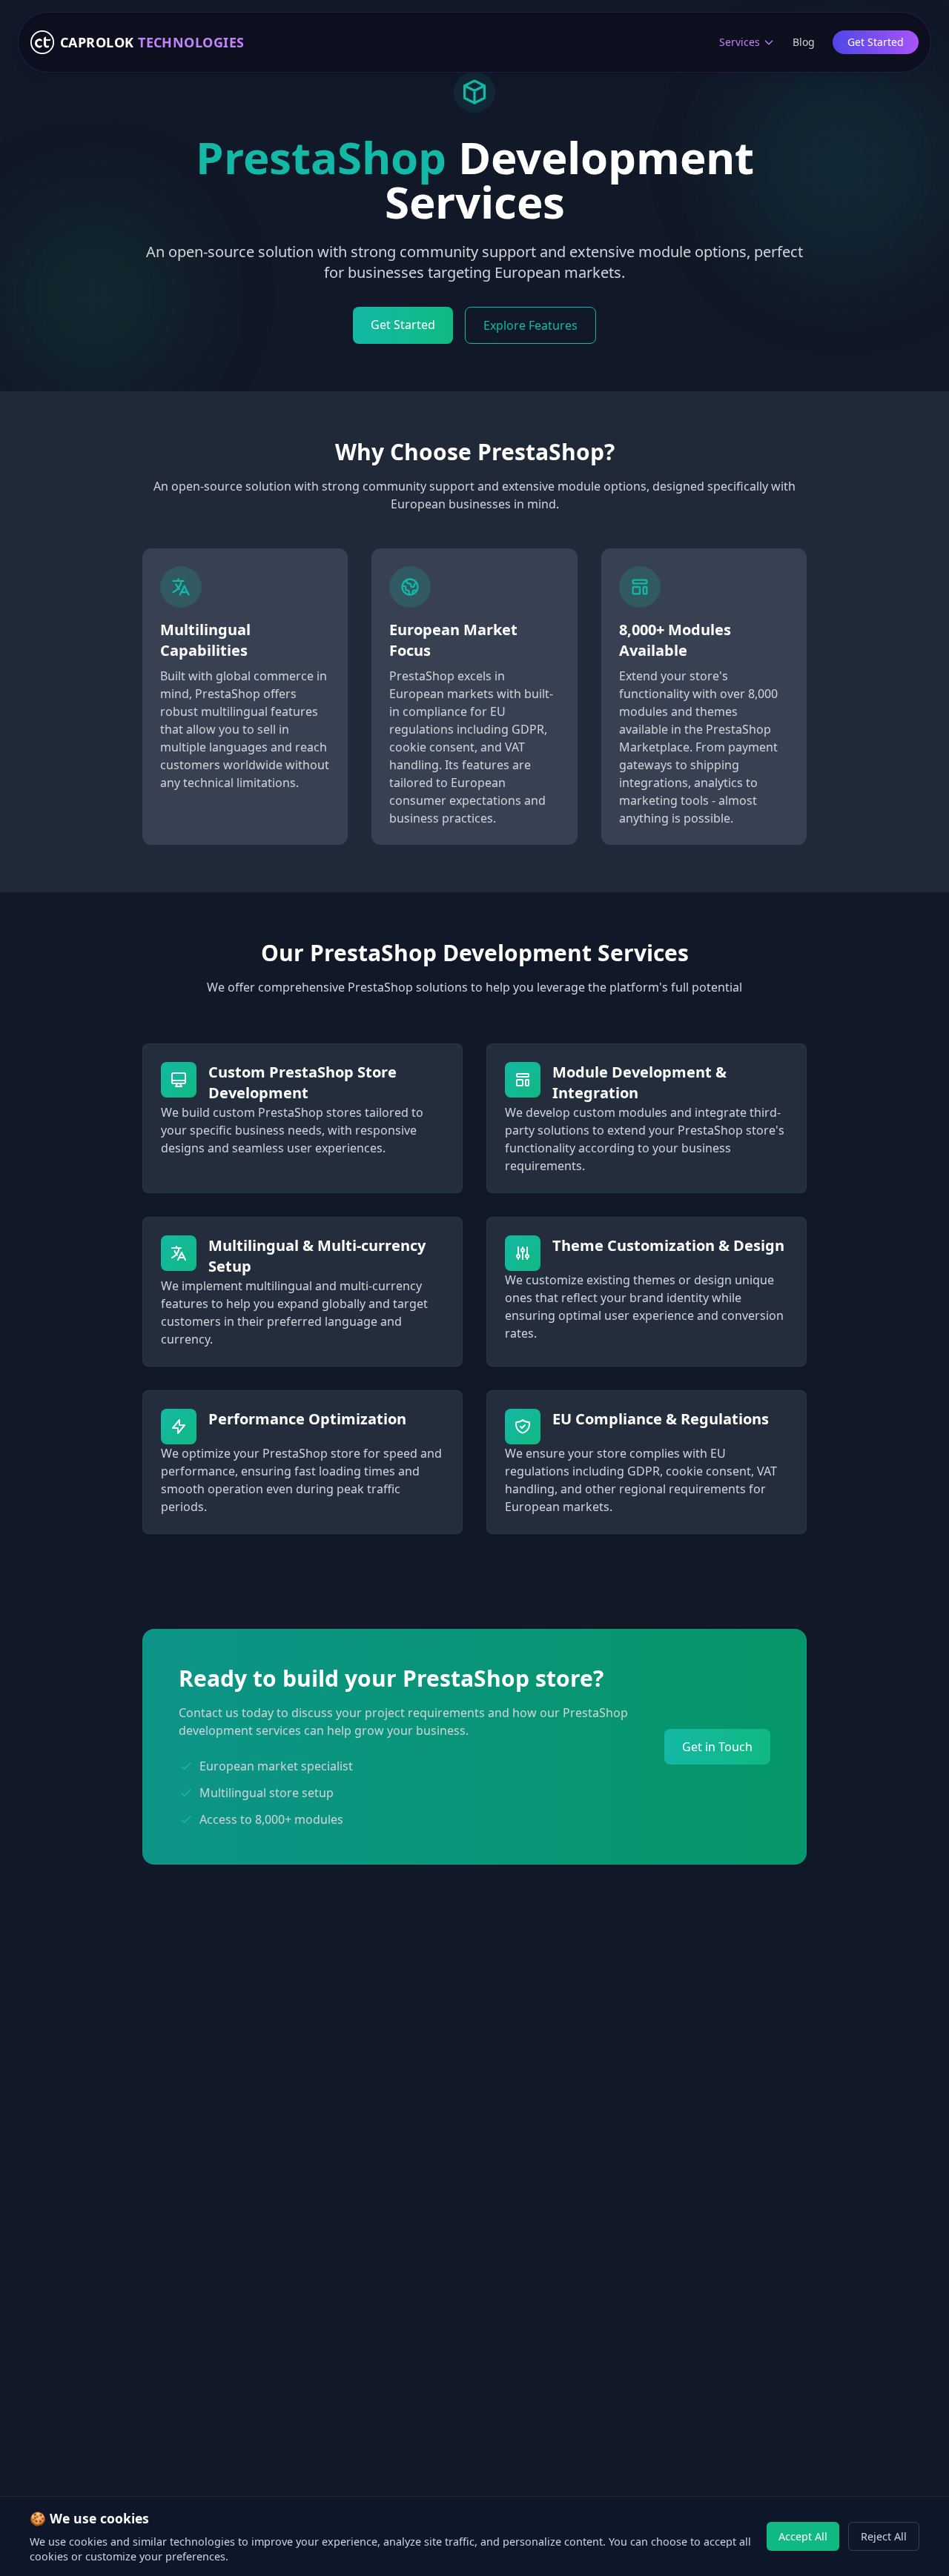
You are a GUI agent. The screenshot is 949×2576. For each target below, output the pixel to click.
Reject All (884, 2536)
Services (740, 42)
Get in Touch (717, 1747)
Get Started (876, 42)
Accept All (803, 2536)
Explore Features (530, 325)
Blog (804, 42)
